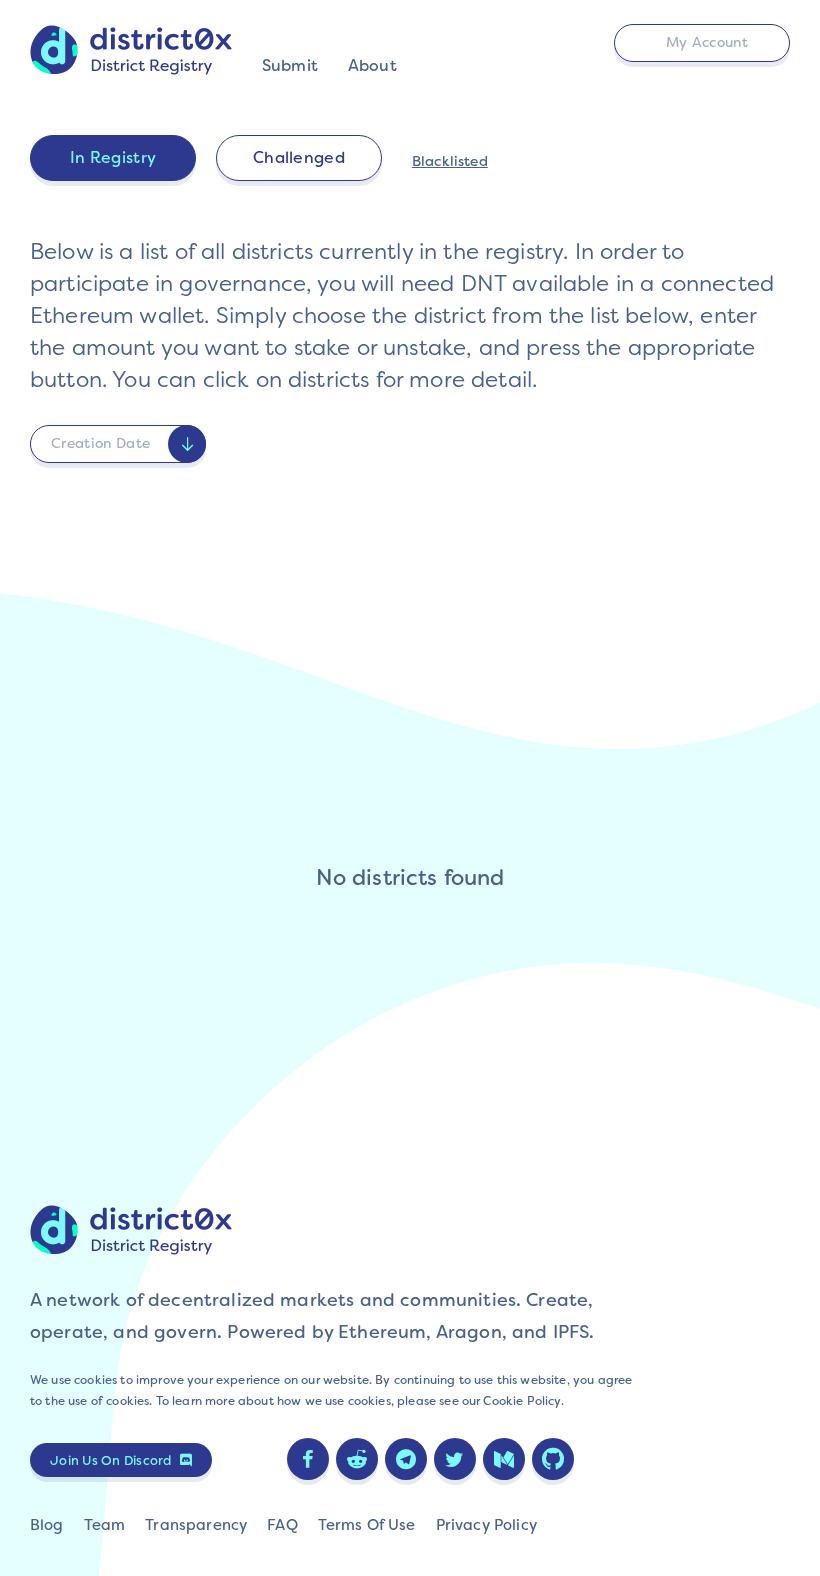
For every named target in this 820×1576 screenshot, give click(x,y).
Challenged (299, 157)
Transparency (196, 1525)
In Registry (113, 157)
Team (105, 1525)
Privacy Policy (486, 1525)
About (372, 65)
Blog (47, 1525)
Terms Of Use (367, 1525)
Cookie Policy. (523, 1401)
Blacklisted (450, 161)
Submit (290, 65)
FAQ (282, 1525)
